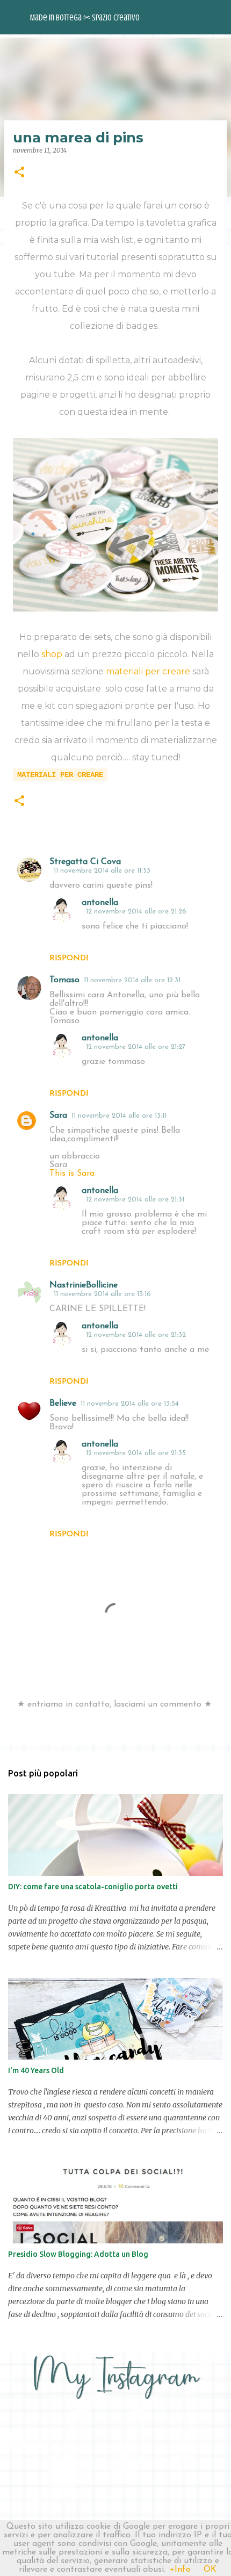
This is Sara (72, 1174)
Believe (63, 1404)
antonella (100, 903)
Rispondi (69, 958)
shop (52, 654)
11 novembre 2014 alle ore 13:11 (119, 1116)
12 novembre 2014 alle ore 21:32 (136, 1335)
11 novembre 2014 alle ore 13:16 (102, 1294)
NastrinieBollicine (84, 1285)
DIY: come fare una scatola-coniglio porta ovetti (93, 1887)
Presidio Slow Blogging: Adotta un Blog (78, 2254)
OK (210, 2570)
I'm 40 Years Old (36, 2070)
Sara (58, 1116)
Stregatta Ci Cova (85, 862)
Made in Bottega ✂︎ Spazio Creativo (85, 18)
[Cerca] (216, 17)
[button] (19, 173)
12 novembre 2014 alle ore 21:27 (136, 1047)
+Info (180, 2570)
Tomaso (64, 980)
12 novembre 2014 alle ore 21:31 (135, 1200)
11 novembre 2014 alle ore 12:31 (132, 980)
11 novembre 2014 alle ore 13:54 (130, 1404)
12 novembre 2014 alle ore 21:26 (136, 912)
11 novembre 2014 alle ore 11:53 (102, 871)
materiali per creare (148, 671)
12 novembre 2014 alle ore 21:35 (136, 1453)
